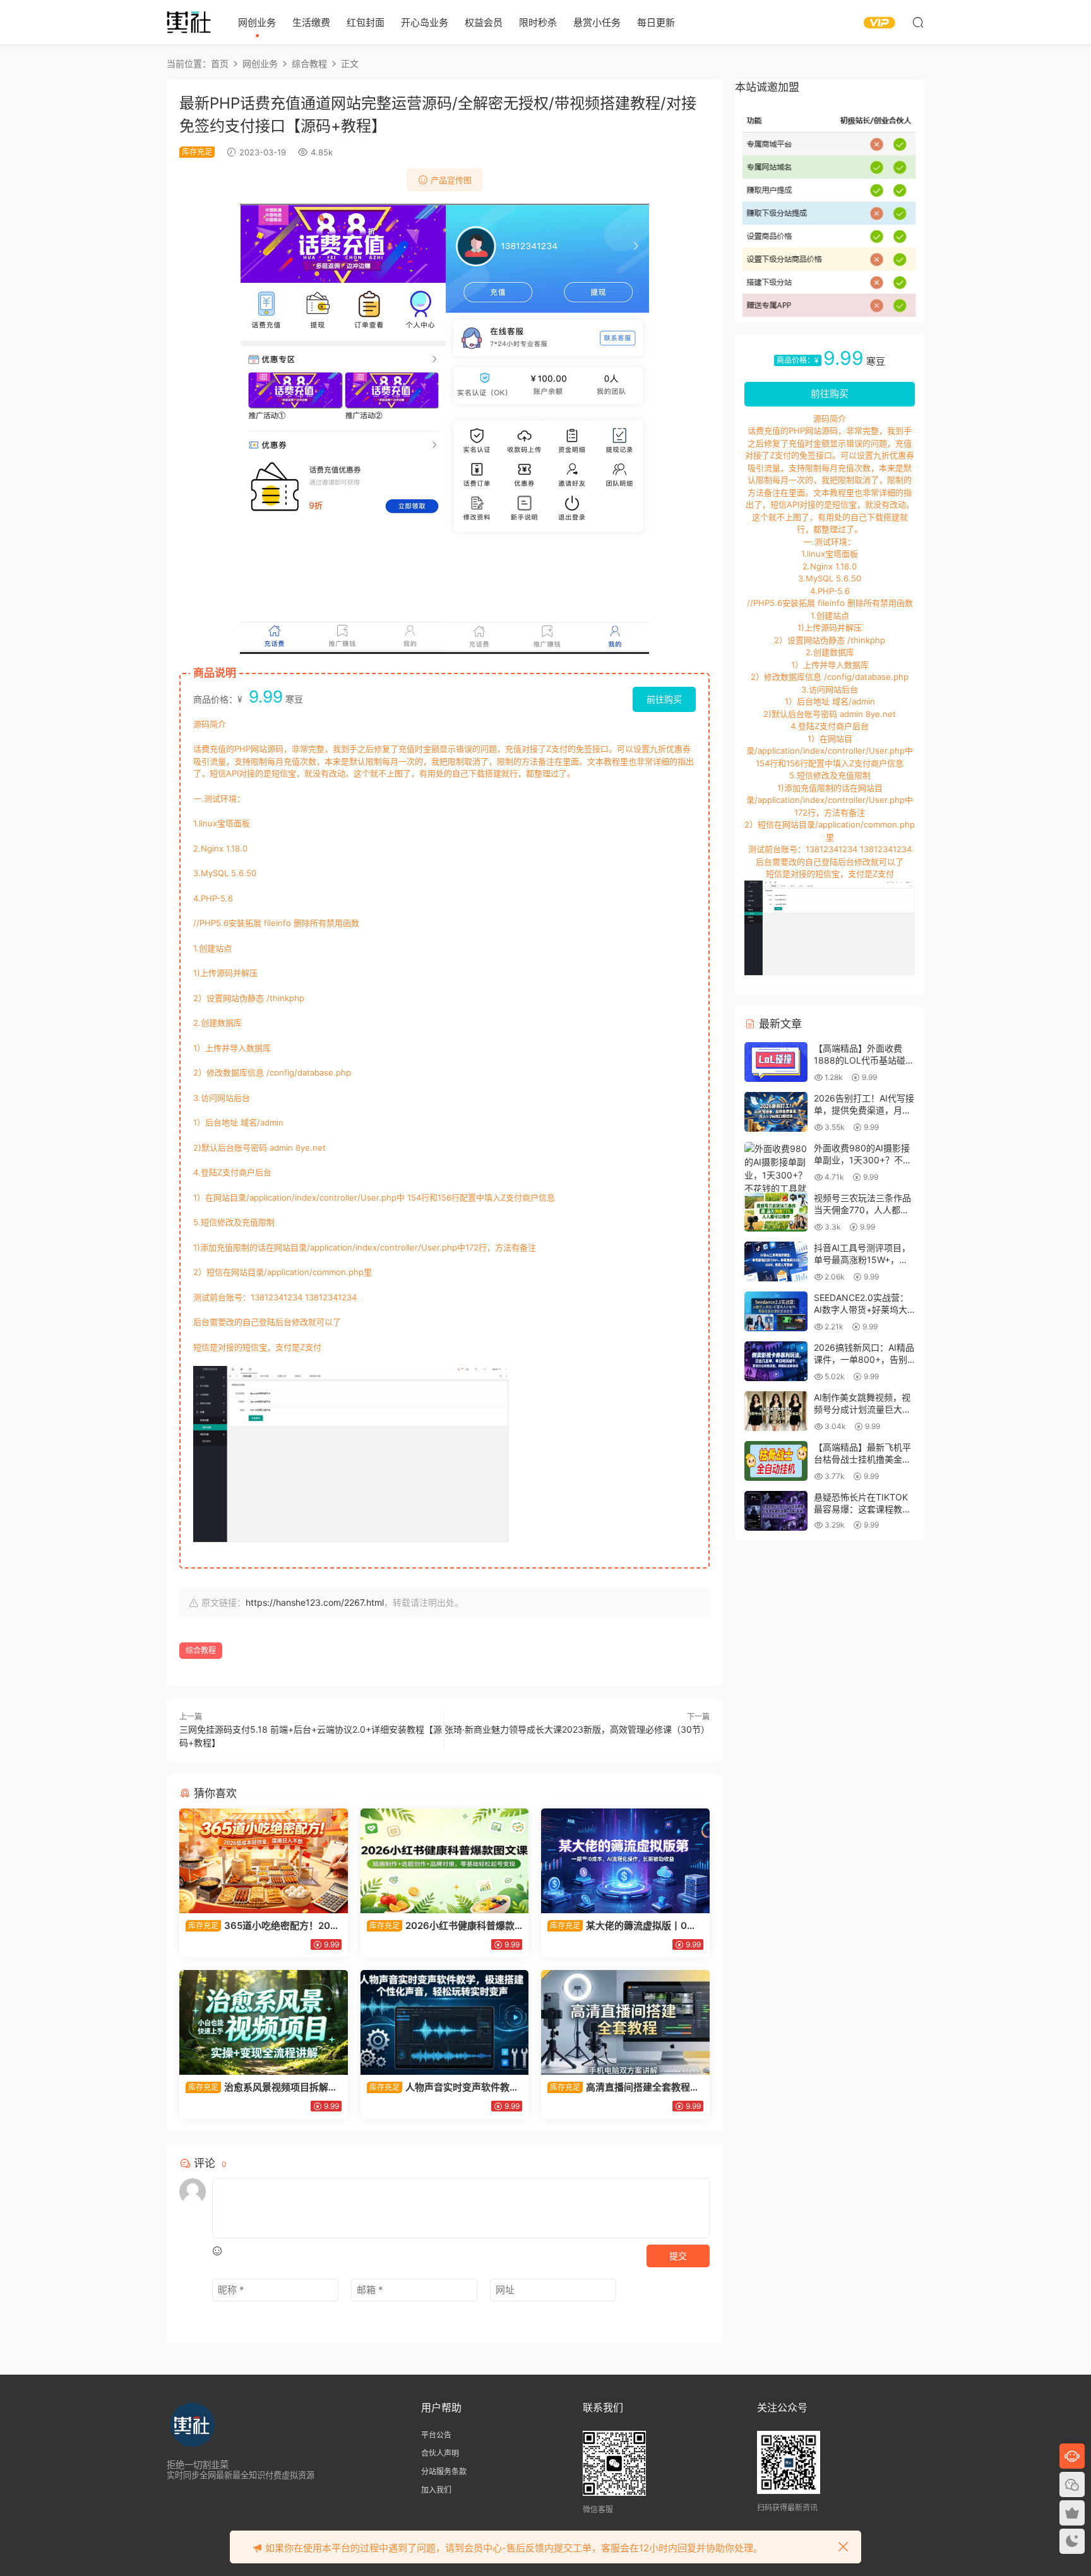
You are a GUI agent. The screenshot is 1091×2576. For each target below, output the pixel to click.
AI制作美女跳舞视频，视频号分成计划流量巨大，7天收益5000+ (862, 1410)
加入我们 (436, 2490)
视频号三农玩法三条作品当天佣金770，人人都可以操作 (862, 1210)
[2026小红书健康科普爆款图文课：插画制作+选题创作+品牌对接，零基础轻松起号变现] (445, 1861)
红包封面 (366, 22)
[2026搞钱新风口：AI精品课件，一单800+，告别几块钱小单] (776, 1361)
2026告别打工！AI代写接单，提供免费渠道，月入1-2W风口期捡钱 (864, 1110)
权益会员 (484, 22)
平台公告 (436, 2435)
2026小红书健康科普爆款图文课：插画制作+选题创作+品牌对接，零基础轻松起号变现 (444, 1926)
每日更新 (656, 22)
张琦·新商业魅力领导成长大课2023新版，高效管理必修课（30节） (577, 1729)
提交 (678, 2256)
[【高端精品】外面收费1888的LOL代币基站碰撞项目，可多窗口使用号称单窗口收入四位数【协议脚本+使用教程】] (776, 1062)
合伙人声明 (440, 2453)
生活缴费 (311, 22)
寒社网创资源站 (189, 22)
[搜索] (918, 22)
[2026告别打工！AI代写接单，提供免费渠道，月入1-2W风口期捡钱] (776, 1112)
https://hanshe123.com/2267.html (315, 1602)
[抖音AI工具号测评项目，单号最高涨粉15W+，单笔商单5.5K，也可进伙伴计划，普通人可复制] (776, 1261)
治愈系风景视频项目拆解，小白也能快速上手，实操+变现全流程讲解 (262, 2087)
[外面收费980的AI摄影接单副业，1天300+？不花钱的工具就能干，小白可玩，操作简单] (776, 1182)
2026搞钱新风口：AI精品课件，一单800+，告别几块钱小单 (864, 1360)
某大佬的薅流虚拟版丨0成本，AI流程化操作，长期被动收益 (622, 1926)
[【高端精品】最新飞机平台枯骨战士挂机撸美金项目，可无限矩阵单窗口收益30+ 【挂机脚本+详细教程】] (776, 1461)
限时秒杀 (538, 22)
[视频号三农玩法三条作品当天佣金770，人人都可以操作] (776, 1212)
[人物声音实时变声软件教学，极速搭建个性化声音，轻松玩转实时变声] (445, 2022)
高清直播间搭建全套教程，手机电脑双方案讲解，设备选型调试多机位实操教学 (623, 2087)
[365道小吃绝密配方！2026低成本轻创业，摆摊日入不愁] (264, 1861)
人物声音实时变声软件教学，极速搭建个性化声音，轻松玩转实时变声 (443, 2087)
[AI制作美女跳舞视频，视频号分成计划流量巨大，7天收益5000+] (776, 1411)
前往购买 (664, 699)
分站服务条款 (444, 2472)
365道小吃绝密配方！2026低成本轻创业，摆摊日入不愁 (261, 1926)
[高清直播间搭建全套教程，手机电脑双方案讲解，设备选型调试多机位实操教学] (625, 2022)
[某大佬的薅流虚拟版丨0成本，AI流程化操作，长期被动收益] (625, 1861)
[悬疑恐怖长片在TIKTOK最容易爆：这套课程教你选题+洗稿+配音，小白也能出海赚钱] (776, 1511)
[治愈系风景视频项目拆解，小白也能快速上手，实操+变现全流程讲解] (264, 2022)
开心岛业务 (425, 22)
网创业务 (257, 22)
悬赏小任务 (597, 22)
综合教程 (201, 1650)
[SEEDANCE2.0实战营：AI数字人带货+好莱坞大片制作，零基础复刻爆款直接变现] (776, 1311)
